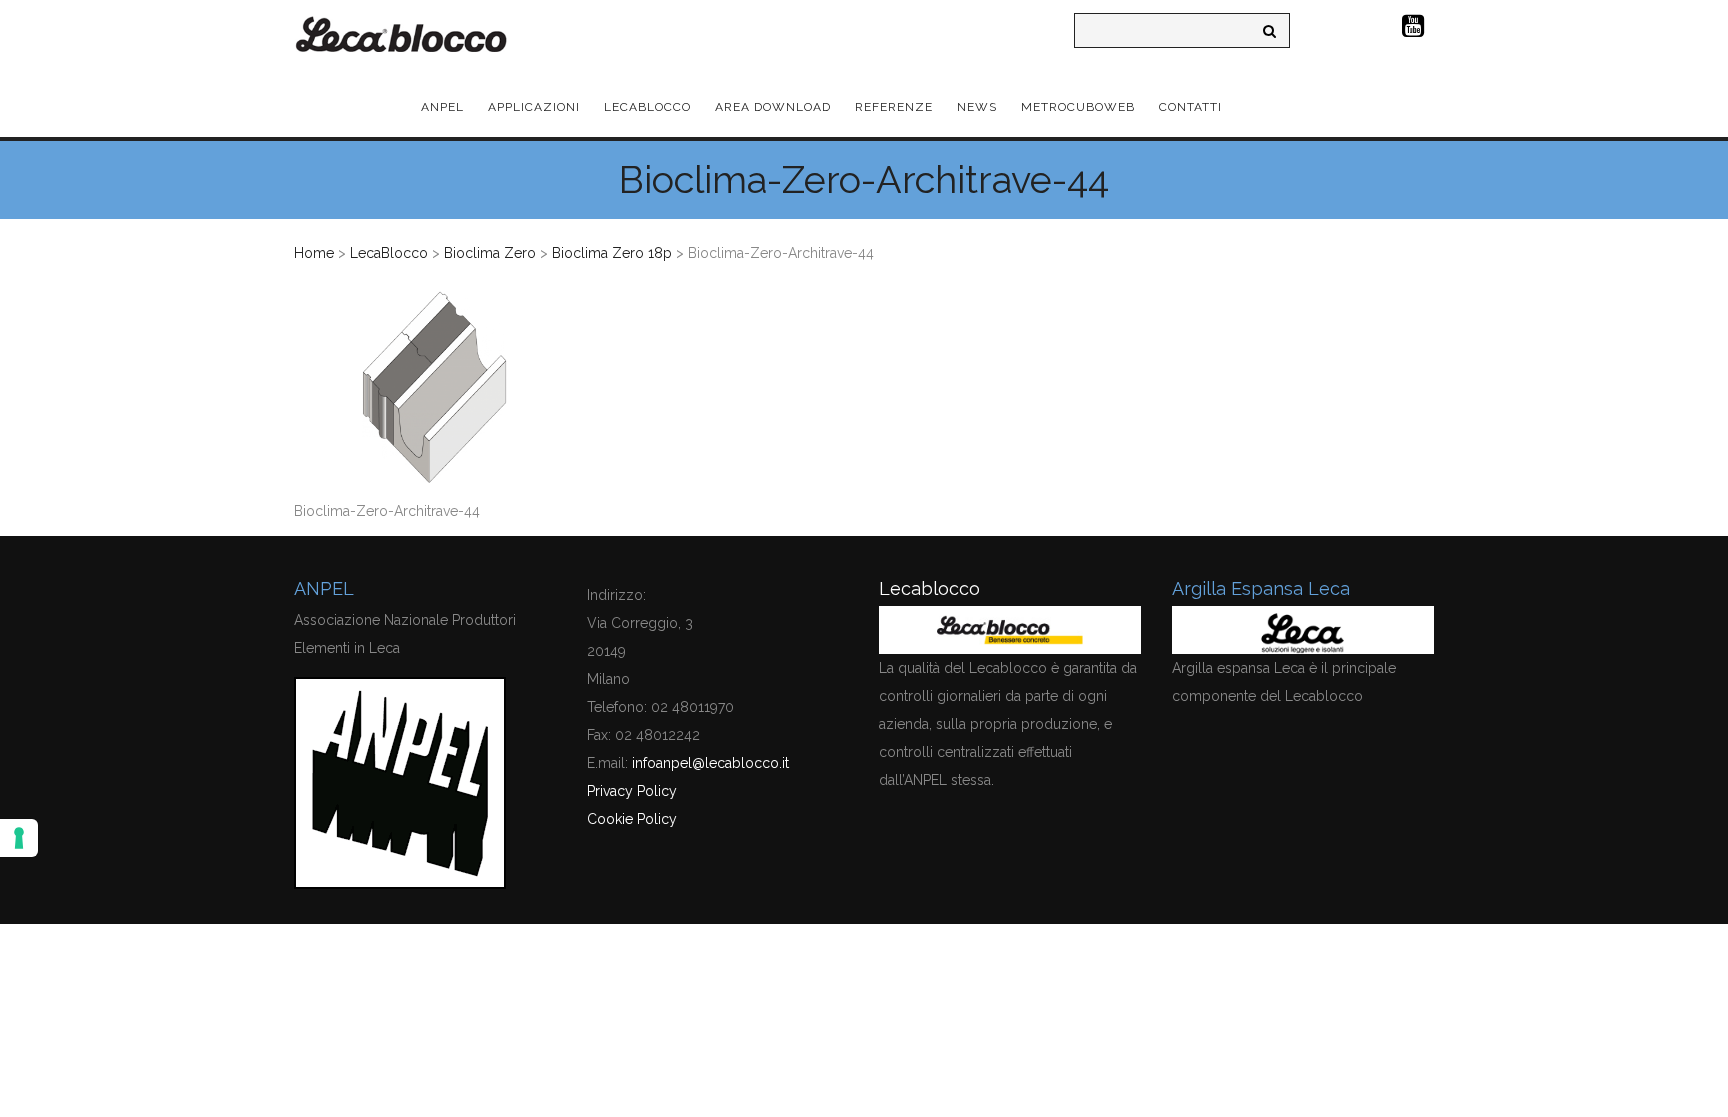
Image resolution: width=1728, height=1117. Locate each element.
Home (314, 253)
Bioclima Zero (490, 253)
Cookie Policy (632, 819)
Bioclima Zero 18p (612, 253)
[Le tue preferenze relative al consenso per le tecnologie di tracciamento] (19, 838)
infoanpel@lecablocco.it (710, 763)
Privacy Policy (632, 791)
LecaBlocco (389, 253)
